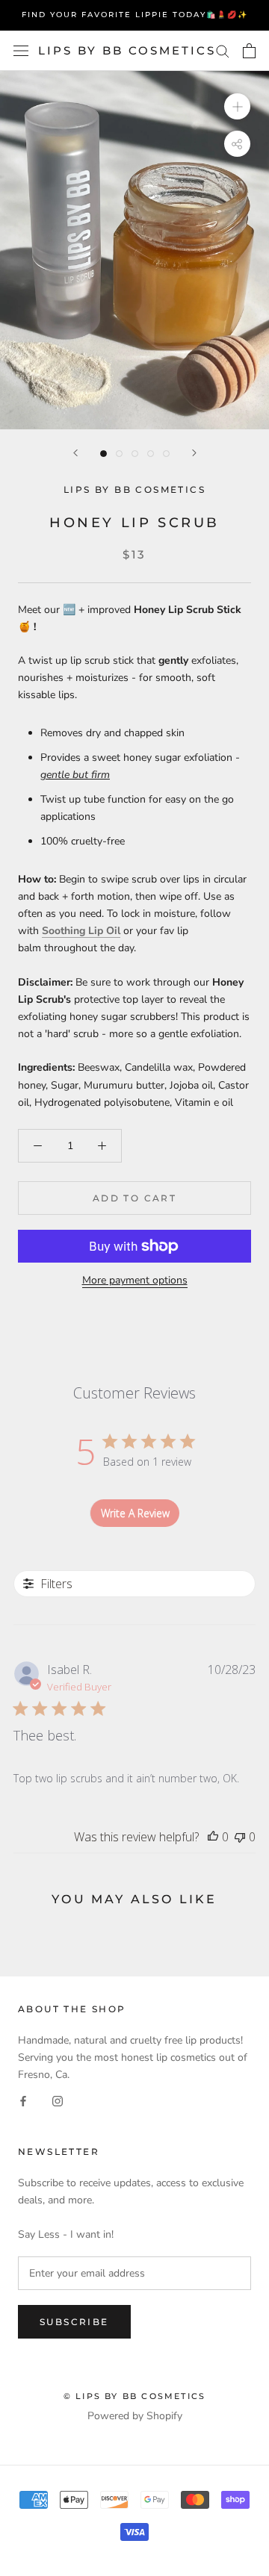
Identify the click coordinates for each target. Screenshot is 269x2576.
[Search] (223, 50)
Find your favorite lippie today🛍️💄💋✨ (135, 15)
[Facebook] (23, 2100)
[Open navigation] (21, 51)
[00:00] (134, 250)
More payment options (135, 1280)
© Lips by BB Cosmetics (134, 2396)
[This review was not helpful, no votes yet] (240, 1837)
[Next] (194, 453)
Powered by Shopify (135, 2416)
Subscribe (74, 2322)
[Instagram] (58, 2100)
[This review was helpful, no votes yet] (213, 1837)
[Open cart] (249, 51)
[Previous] (75, 453)
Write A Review (135, 1513)
